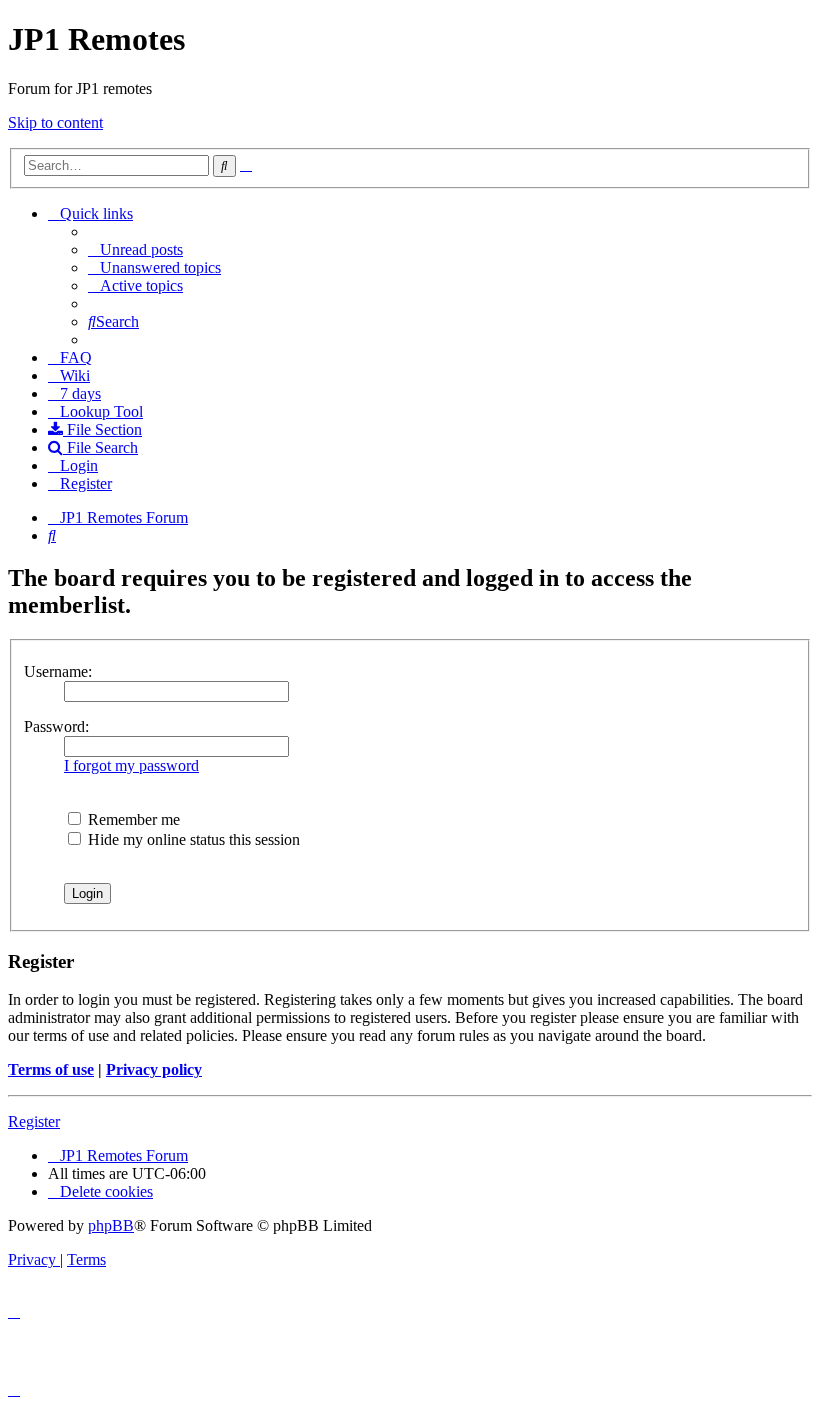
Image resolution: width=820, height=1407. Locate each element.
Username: (58, 671)
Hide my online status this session (192, 839)
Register (34, 1121)
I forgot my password (131, 765)
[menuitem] (135, 249)
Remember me (132, 819)
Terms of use (51, 1069)
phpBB (111, 1225)
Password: (56, 726)
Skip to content (55, 122)
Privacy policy (154, 1069)
